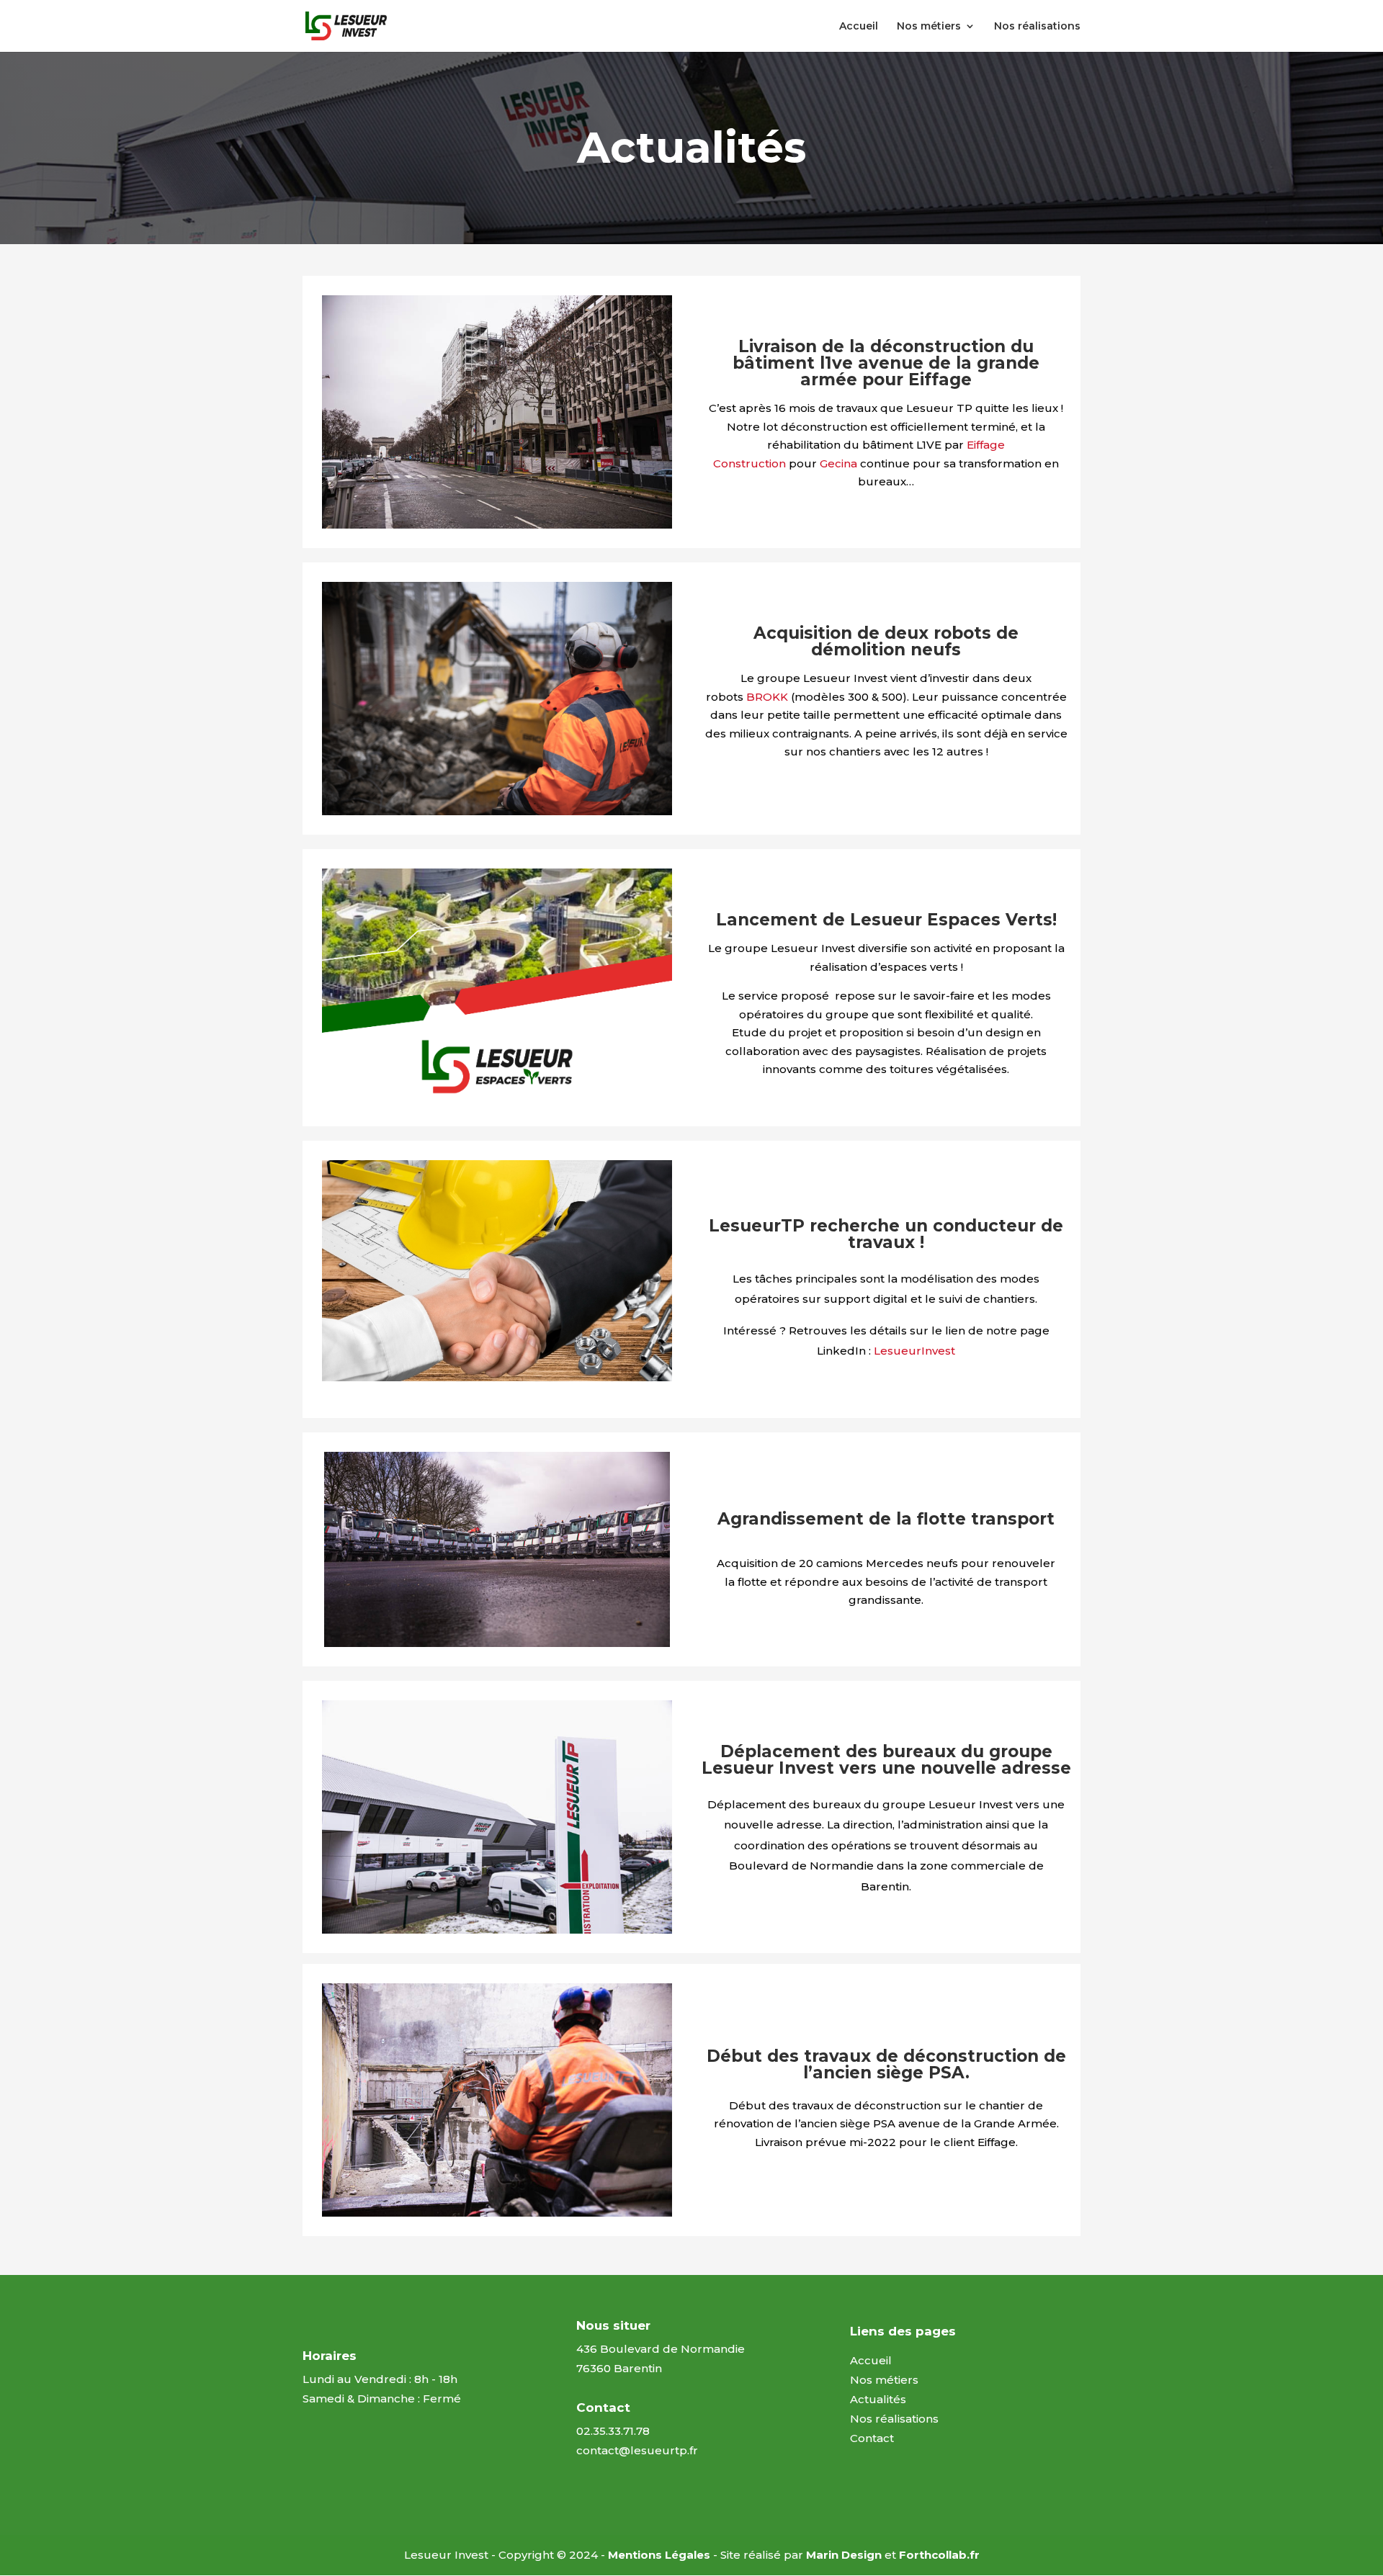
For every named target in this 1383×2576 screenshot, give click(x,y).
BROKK (767, 697)
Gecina (838, 463)
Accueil (859, 27)
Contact (872, 2438)
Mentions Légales (659, 2555)
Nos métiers (929, 27)
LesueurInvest (914, 1351)
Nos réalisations (1037, 27)
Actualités (878, 2399)
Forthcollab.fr (939, 2555)
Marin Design (844, 2555)
